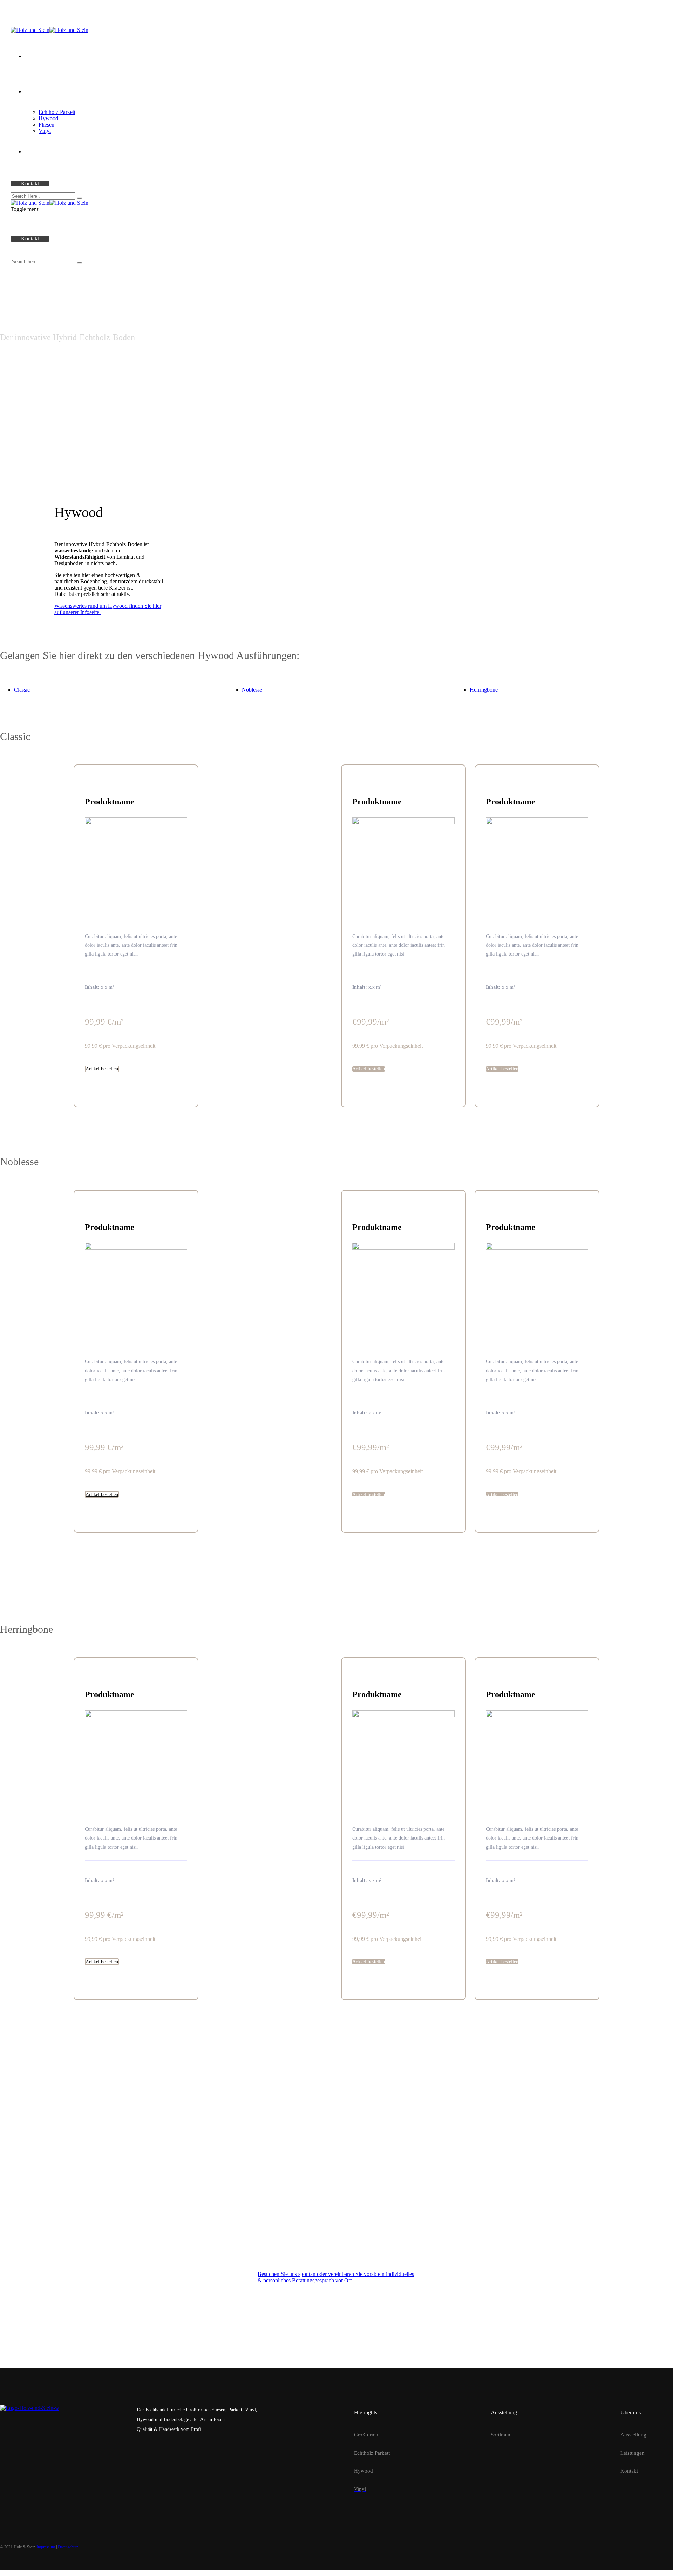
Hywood (48, 118)
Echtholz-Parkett (57, 112)
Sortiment (35, 91)
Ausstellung (38, 56)
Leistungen (37, 152)
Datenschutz (68, 2547)
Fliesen (46, 125)
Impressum (46, 2547)
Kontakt (30, 183)
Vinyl (45, 131)
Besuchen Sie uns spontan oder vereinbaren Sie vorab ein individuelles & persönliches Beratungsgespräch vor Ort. (336, 2277)
